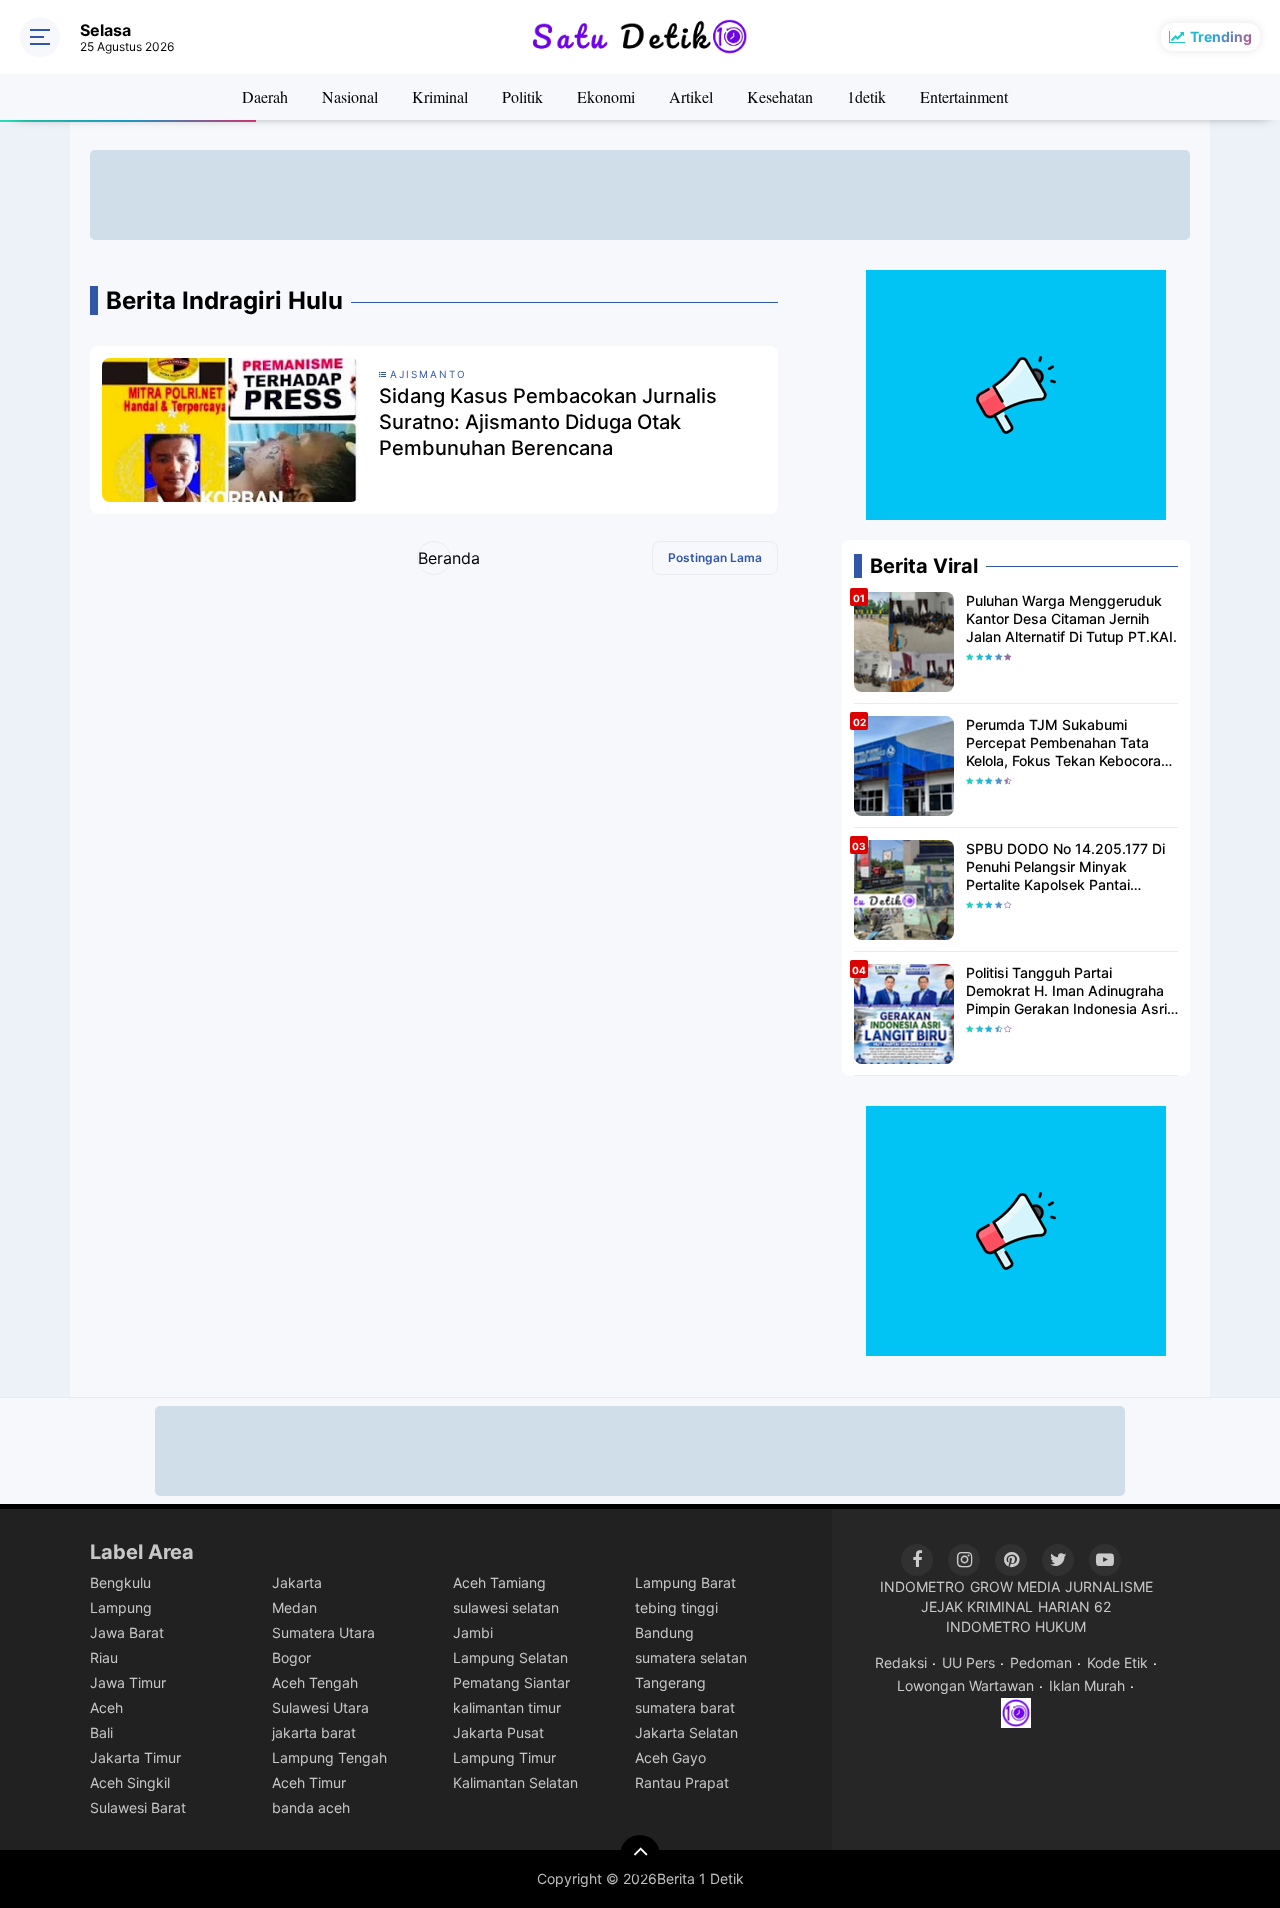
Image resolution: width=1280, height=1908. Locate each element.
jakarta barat (314, 1732)
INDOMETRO (922, 1586)
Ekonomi (606, 96)
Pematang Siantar (511, 1682)
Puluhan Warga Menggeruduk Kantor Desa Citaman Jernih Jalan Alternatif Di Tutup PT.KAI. (1071, 618)
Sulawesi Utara (320, 1707)
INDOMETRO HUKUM (1016, 1626)
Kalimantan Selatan (515, 1782)
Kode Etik (1117, 1662)
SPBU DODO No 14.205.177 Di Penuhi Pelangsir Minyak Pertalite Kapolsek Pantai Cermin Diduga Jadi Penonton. (1065, 867)
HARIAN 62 (1074, 1606)
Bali (101, 1732)
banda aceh (311, 1807)
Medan (294, 1607)
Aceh (106, 1707)
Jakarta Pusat (498, 1732)
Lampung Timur (504, 1757)
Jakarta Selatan (686, 1732)
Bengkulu (120, 1582)
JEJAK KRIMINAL (977, 1606)
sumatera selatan (691, 1657)
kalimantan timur (507, 1707)
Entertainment (964, 96)
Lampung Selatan (510, 1657)
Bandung (664, 1632)
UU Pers (968, 1662)
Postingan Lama (715, 557)
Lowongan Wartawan (965, 1685)
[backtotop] (640, 1855)
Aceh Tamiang (499, 1582)
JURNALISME (1109, 1586)
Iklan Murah (1087, 1685)
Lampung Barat (685, 1582)
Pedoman (1041, 1662)
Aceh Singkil (130, 1782)
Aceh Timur (309, 1782)
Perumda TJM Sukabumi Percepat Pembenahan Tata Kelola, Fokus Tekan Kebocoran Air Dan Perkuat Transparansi (1067, 743)
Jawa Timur (128, 1682)
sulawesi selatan (506, 1607)
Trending (1221, 36)
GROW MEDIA (1015, 1586)
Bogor (291, 1657)
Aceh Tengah (315, 1682)
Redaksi (901, 1662)
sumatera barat (685, 1707)
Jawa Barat (127, 1632)
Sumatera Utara (323, 1632)
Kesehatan (780, 96)
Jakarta (297, 1582)
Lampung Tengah (329, 1757)
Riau (104, 1657)
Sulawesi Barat (138, 1807)
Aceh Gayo (670, 1757)
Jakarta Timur (135, 1757)
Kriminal (440, 96)
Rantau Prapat (682, 1782)
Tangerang (670, 1682)
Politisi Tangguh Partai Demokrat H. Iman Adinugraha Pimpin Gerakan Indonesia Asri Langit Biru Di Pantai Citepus (1066, 991)
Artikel (691, 96)
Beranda (434, 558)
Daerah (265, 96)
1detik (866, 96)
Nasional (350, 96)
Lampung (121, 1607)
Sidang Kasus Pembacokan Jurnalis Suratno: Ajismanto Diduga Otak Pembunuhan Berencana (548, 422)
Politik (522, 96)
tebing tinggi (676, 1607)
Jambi (473, 1632)
